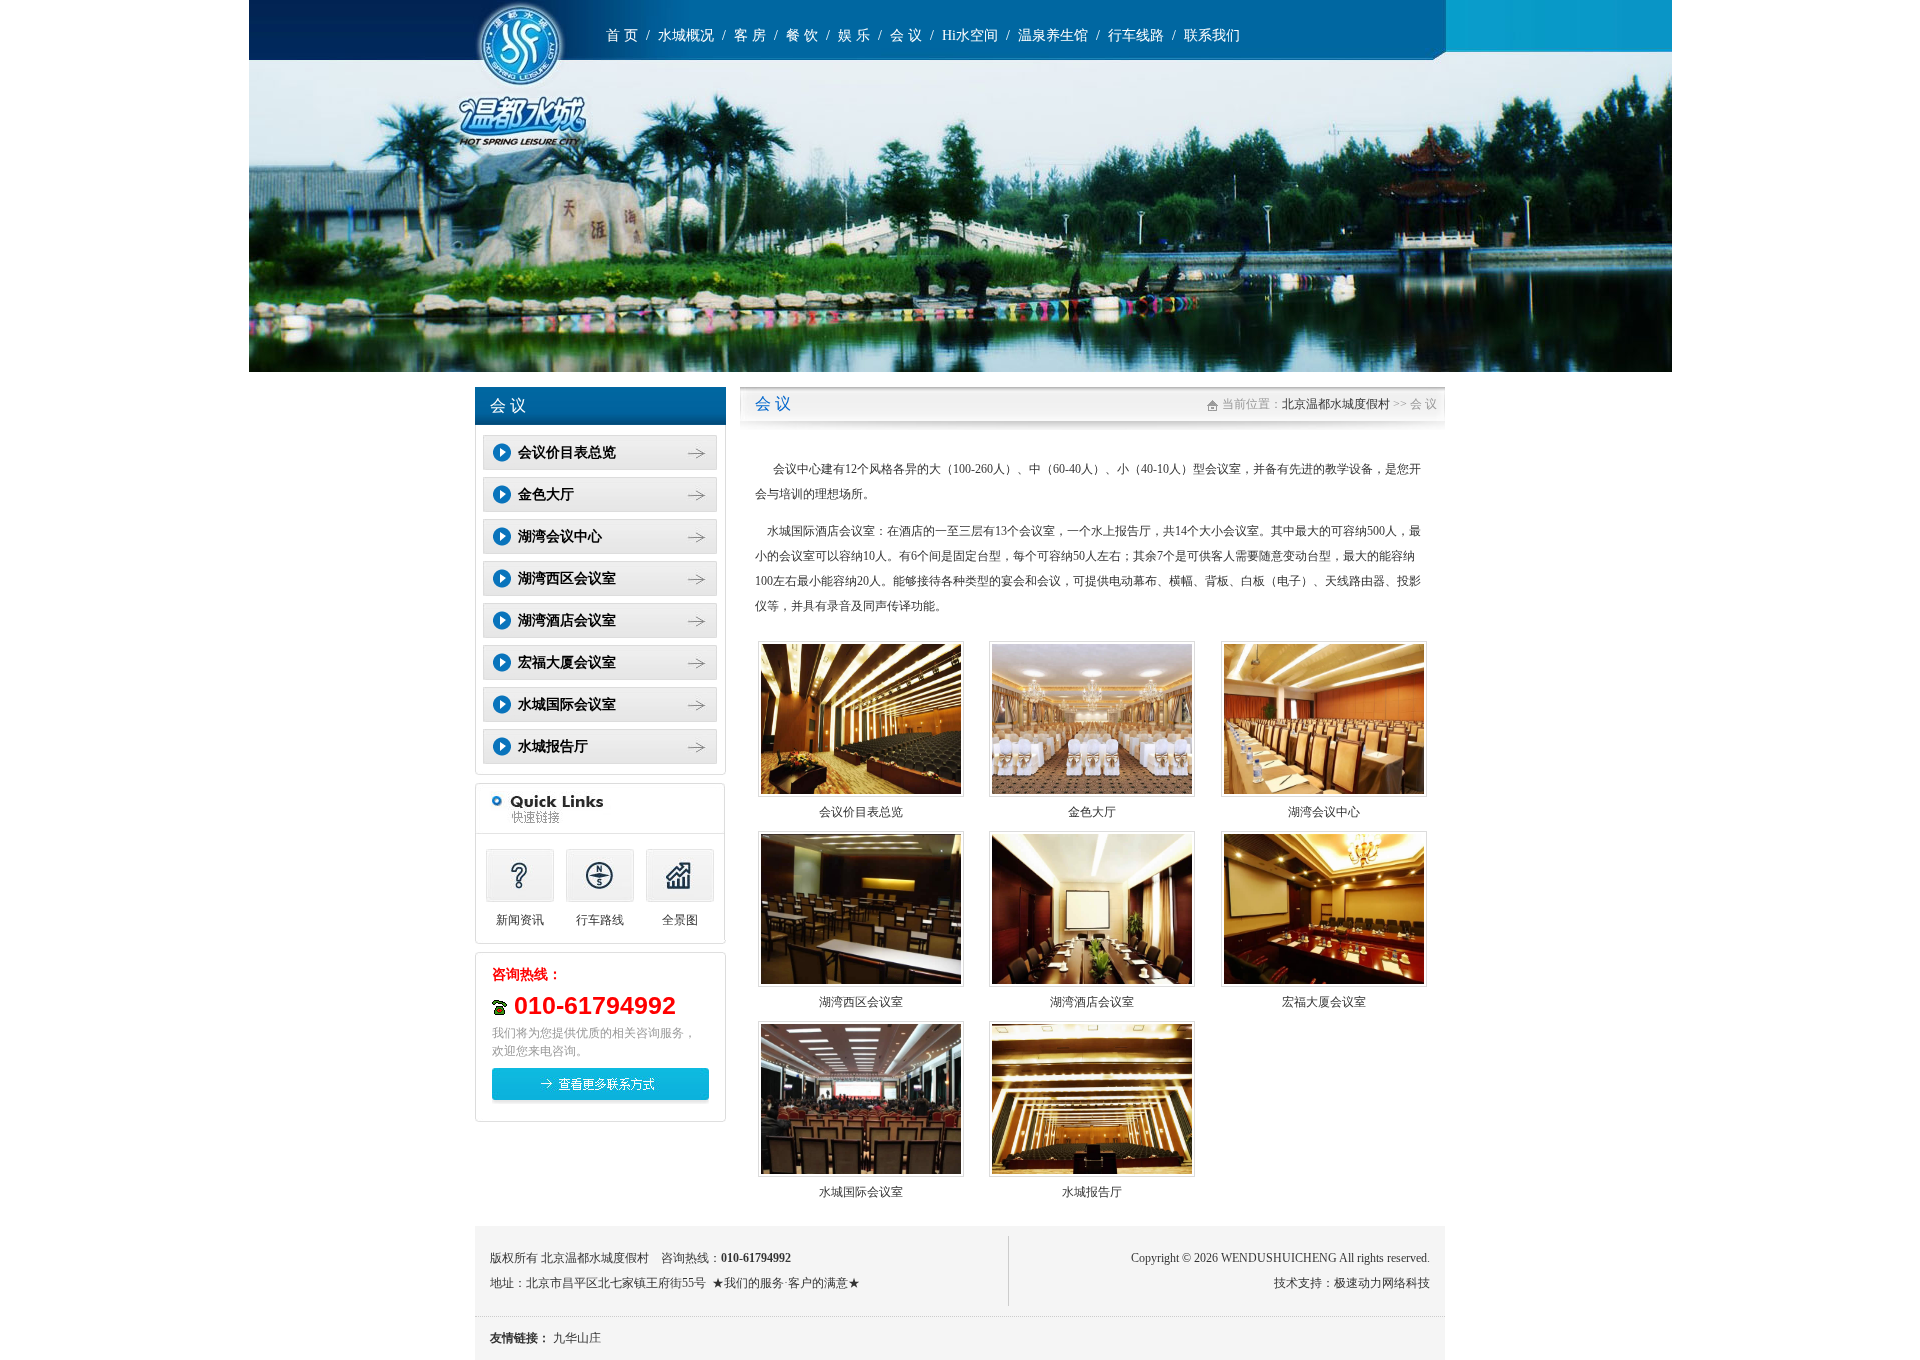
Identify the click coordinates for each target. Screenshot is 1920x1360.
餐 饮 (802, 35)
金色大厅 (1092, 812)
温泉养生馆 (1053, 35)
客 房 (750, 35)
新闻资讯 (520, 920)
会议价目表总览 (861, 812)
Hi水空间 (970, 35)
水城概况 (686, 35)
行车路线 (600, 920)
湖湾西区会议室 (861, 1002)
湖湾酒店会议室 (1092, 1002)
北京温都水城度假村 (1336, 404)
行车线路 (1136, 35)
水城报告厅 (1092, 1192)
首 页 (622, 35)
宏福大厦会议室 (1324, 1002)
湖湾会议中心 (1324, 812)
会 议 (906, 35)
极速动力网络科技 (1382, 1283)
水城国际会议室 (861, 1192)
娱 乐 (854, 35)
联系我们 (1212, 35)
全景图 (680, 920)
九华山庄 (577, 1338)
